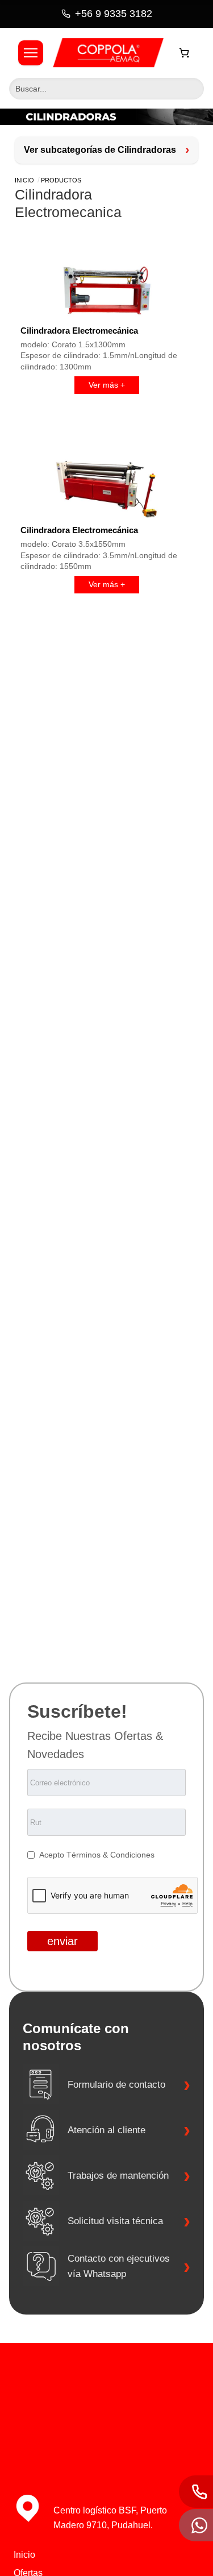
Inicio (24, 180)
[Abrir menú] (31, 53)
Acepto (53, 1855)
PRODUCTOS (61, 180)
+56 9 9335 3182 (114, 14)
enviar (62, 1941)
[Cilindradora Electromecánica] (106, 290)
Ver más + (107, 385)
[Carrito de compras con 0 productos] (185, 53)
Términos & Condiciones (110, 1855)
